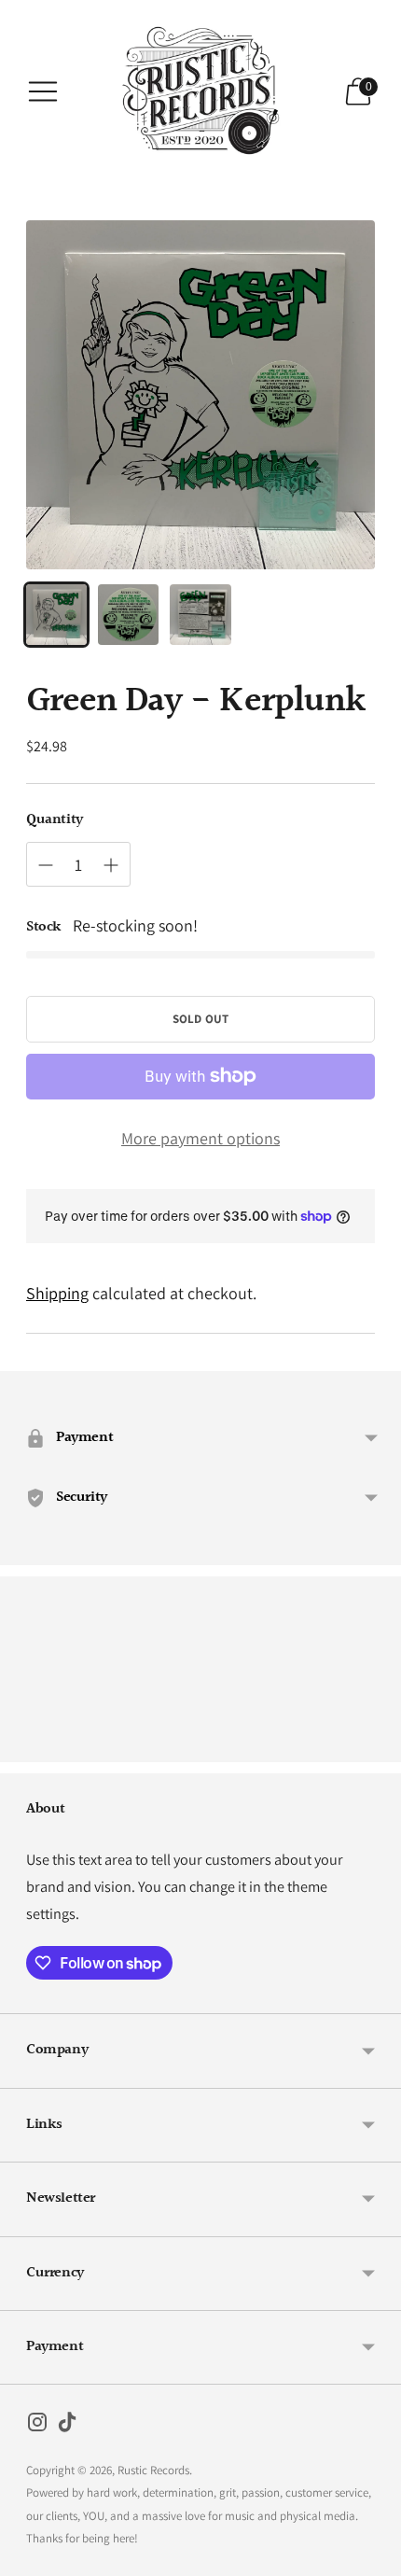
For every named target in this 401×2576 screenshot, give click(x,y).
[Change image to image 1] (56, 615)
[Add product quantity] (111, 865)
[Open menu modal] (43, 91)
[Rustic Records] (200, 91)
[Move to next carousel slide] (375, 1747)
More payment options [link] (200, 1138)
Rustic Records (153, 2470)
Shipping (57, 1293)
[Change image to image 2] (128, 615)
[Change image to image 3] (200, 615)
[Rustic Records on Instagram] (37, 2426)
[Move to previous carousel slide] (26, 1747)
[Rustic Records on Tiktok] (67, 2426)
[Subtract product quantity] (46, 865)
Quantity (55, 820)
